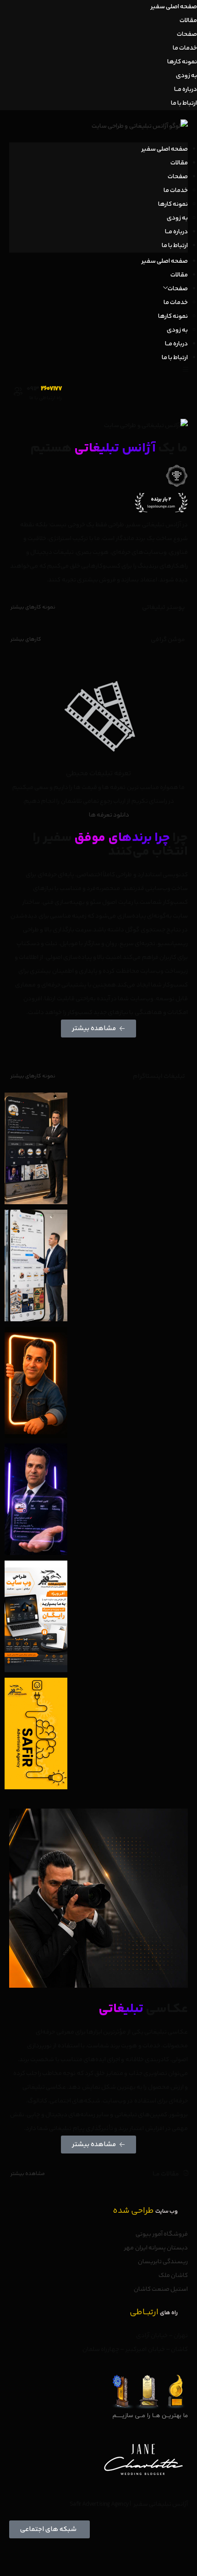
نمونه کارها (182, 62)
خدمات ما (185, 48)
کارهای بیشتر (26, 640)
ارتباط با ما (184, 103)
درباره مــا (186, 90)
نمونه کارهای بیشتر (33, 607)
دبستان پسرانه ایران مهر (156, 2248)
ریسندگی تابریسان (163, 2262)
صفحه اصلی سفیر (174, 7)
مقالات (188, 21)
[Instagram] (176, 2550)
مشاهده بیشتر (27, 2174)
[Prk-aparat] (153, 2550)
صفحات (187, 34)
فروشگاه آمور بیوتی (162, 2234)
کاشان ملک (173, 2276)
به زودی (186, 76)
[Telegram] (129, 2550)
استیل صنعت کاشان (161, 2289)
